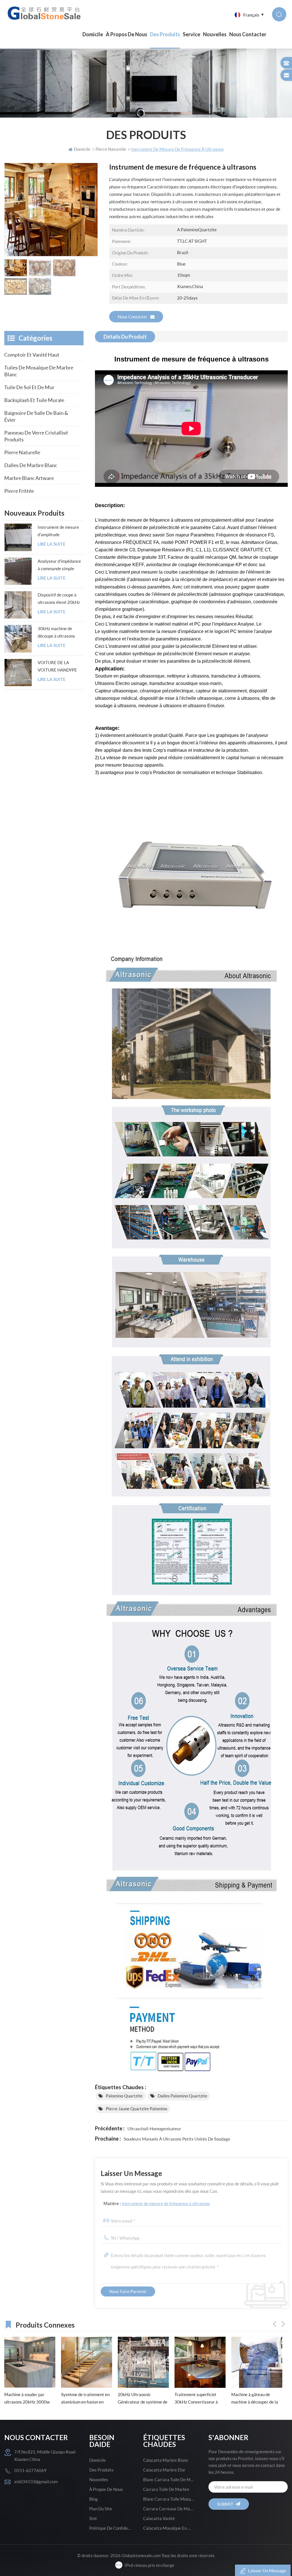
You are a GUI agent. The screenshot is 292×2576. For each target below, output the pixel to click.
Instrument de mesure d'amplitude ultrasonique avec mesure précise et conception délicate (58, 531)
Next (283, 2324)
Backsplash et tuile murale (34, 400)
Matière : (157, 2203)
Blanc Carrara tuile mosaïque (169, 2499)
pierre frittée (19, 491)
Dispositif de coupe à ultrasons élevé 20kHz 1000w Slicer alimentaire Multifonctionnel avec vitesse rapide (59, 599)
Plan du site (101, 2509)
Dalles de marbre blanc (31, 465)
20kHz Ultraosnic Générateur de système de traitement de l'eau (86, 2399)
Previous (275, 2324)
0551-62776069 (30, 2470)
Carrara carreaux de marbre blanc (169, 2509)
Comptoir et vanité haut (32, 355)
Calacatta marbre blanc (166, 2460)
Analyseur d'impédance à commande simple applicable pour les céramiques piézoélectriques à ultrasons (59, 565)
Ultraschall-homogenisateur (154, 2129)
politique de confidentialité (110, 2528)
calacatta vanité (159, 2518)
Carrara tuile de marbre (166, 2489)
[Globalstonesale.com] (45, 13)
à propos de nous (126, 34)
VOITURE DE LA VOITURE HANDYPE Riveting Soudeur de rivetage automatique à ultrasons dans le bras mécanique (60, 667)
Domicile (93, 34)
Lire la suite (52, 544)
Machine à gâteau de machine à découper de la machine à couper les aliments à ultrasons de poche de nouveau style (198, 2399)
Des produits (165, 34)
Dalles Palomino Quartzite (182, 2096)
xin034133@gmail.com (36, 2481)
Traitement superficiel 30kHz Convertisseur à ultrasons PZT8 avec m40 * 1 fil (143, 2399)
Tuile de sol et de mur (29, 387)
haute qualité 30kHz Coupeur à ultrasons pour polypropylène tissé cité (255, 2399)
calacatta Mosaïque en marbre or (169, 2528)
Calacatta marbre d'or (164, 2470)
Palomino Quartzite (124, 2096)
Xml (93, 2518)
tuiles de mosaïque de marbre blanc (39, 371)
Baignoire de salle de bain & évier (36, 416)
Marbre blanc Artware (29, 478)
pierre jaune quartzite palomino (136, 2109)
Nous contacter (248, 34)
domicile (98, 2460)
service (191, 34)
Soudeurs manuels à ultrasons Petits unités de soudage (177, 2139)
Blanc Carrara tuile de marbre (169, 2479)
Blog (94, 2499)
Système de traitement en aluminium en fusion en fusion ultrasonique (29, 2399)
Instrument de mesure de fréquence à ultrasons (166, 2203)
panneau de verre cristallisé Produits (36, 436)
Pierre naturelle (22, 452)
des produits (101, 2470)
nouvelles (215, 34)
